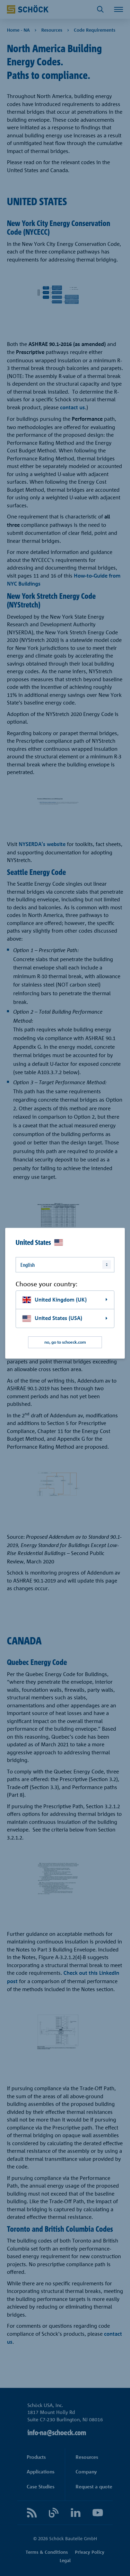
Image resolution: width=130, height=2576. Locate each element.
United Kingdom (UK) (61, 1300)
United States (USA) (58, 1318)
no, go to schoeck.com (65, 1342)
